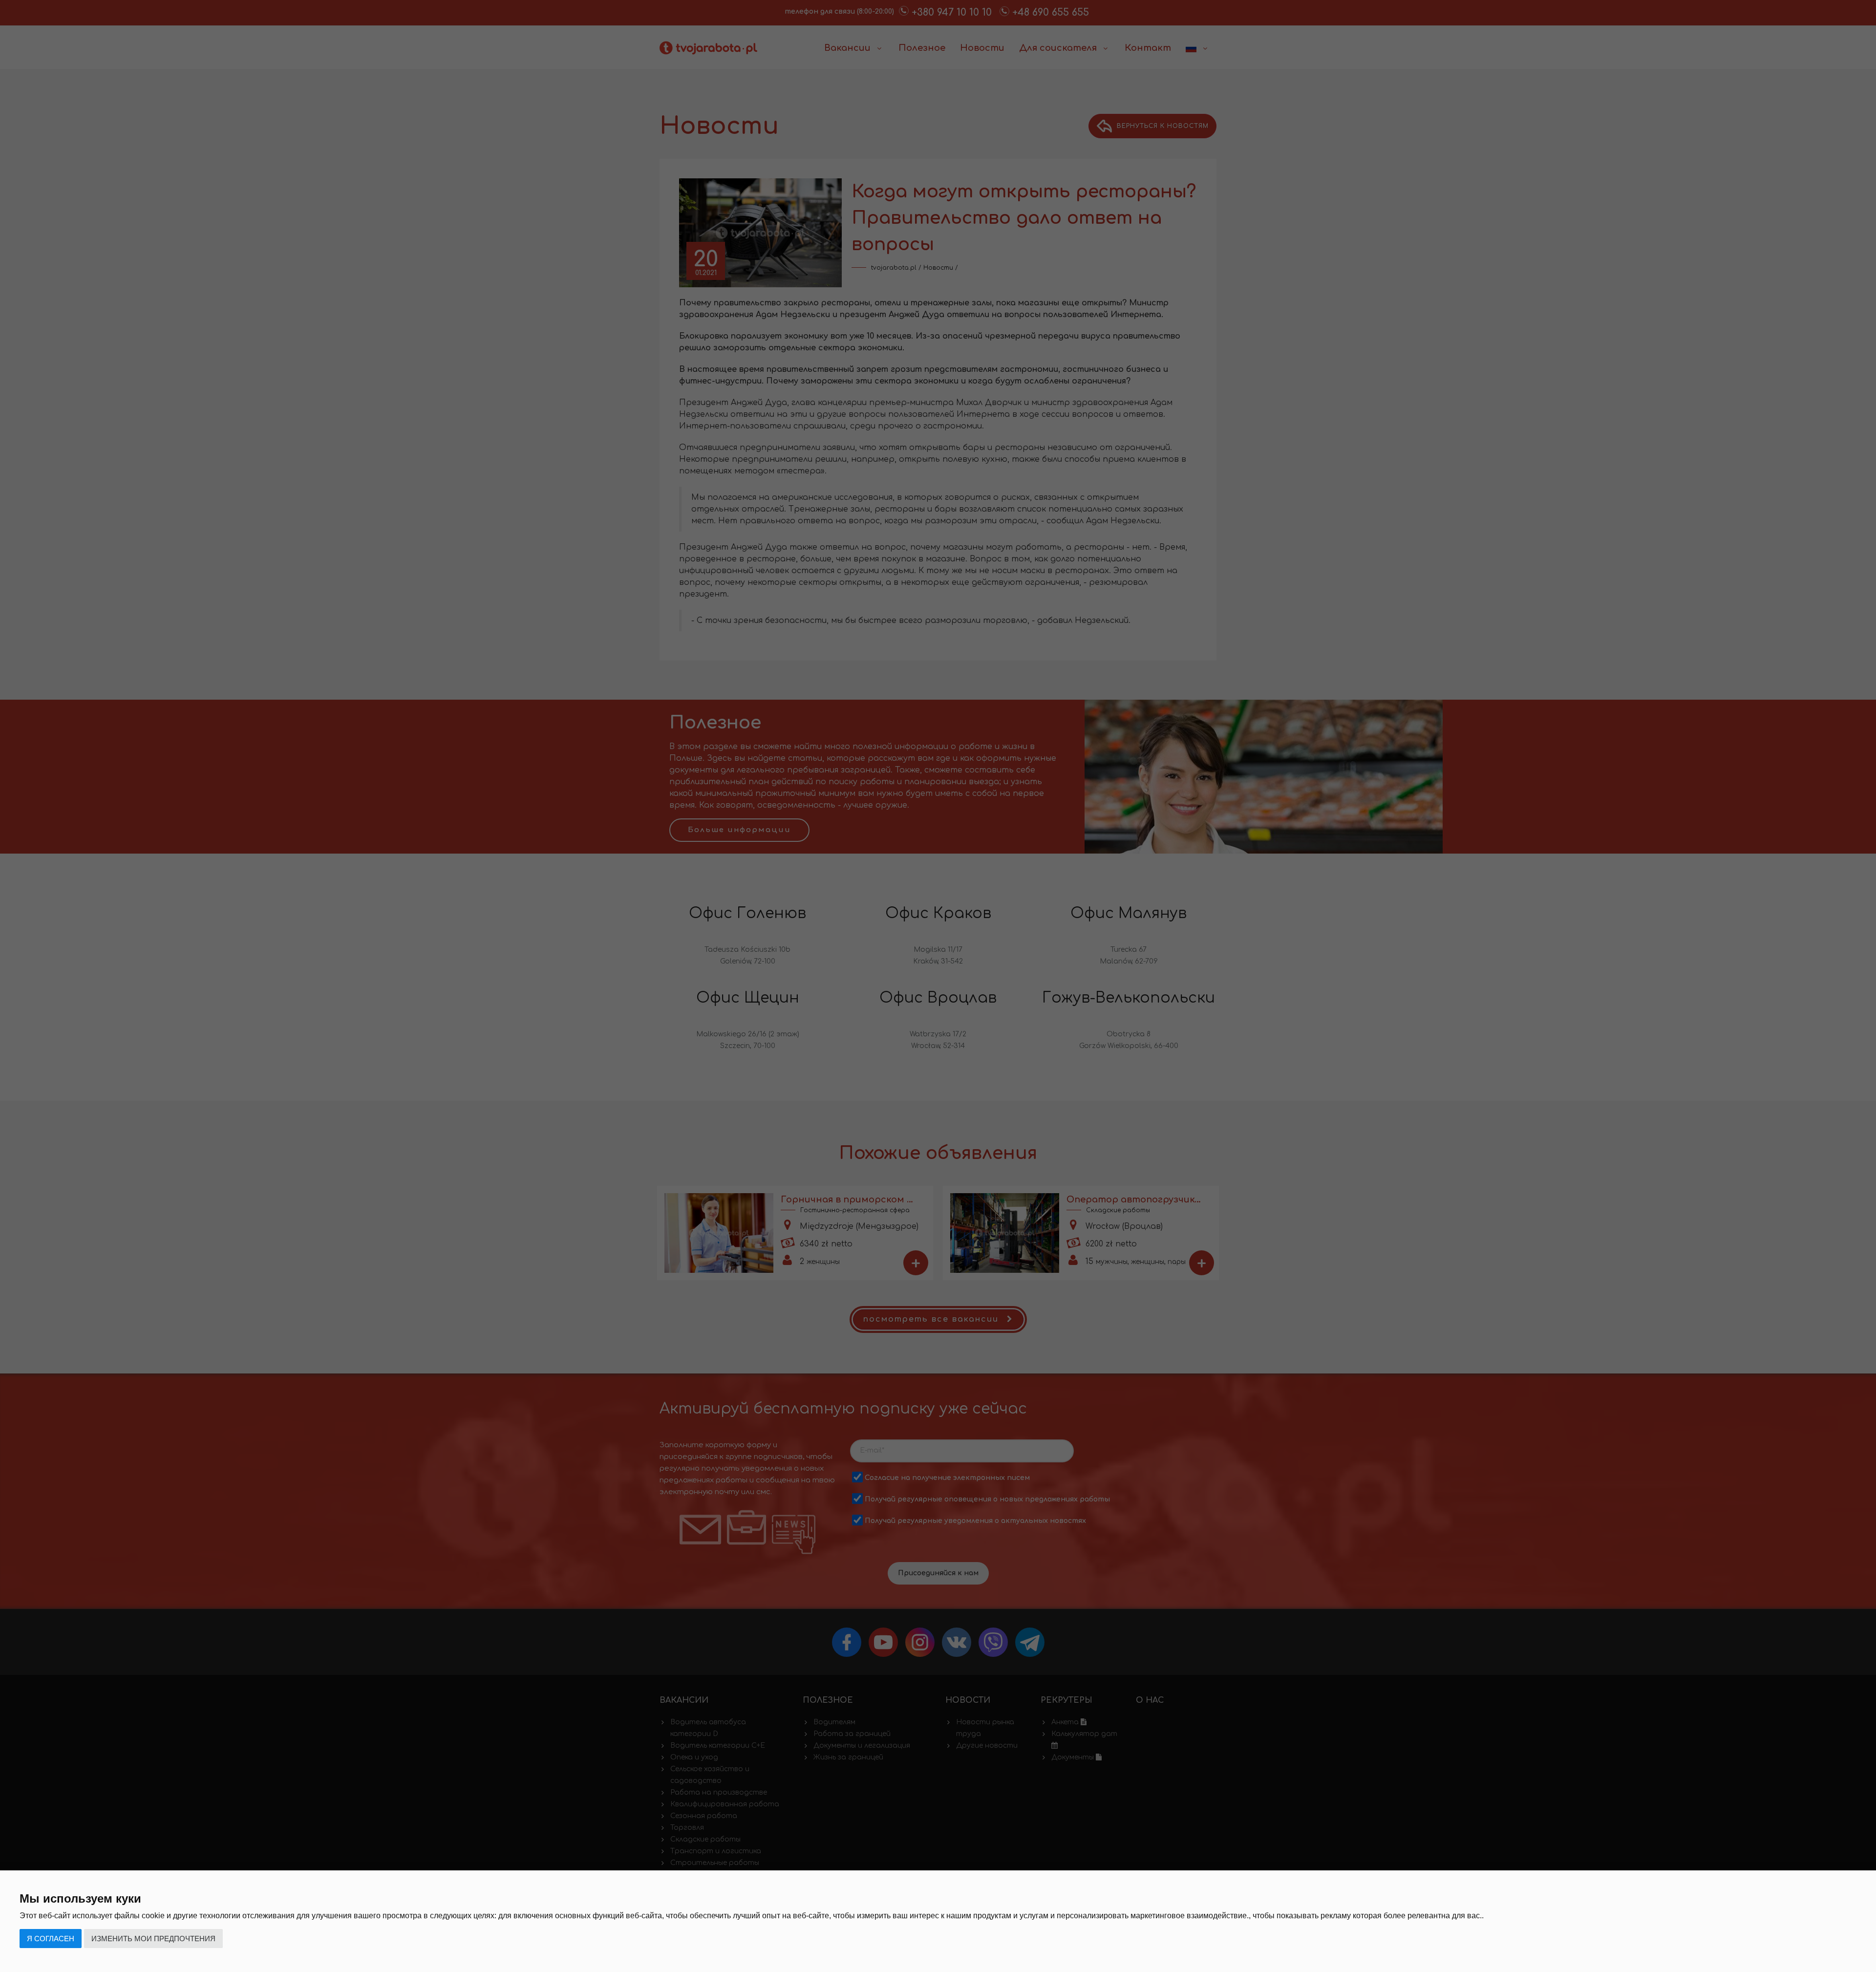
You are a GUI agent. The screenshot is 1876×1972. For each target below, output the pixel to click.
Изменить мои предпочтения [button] (153, 1939)
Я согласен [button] (51, 1939)
